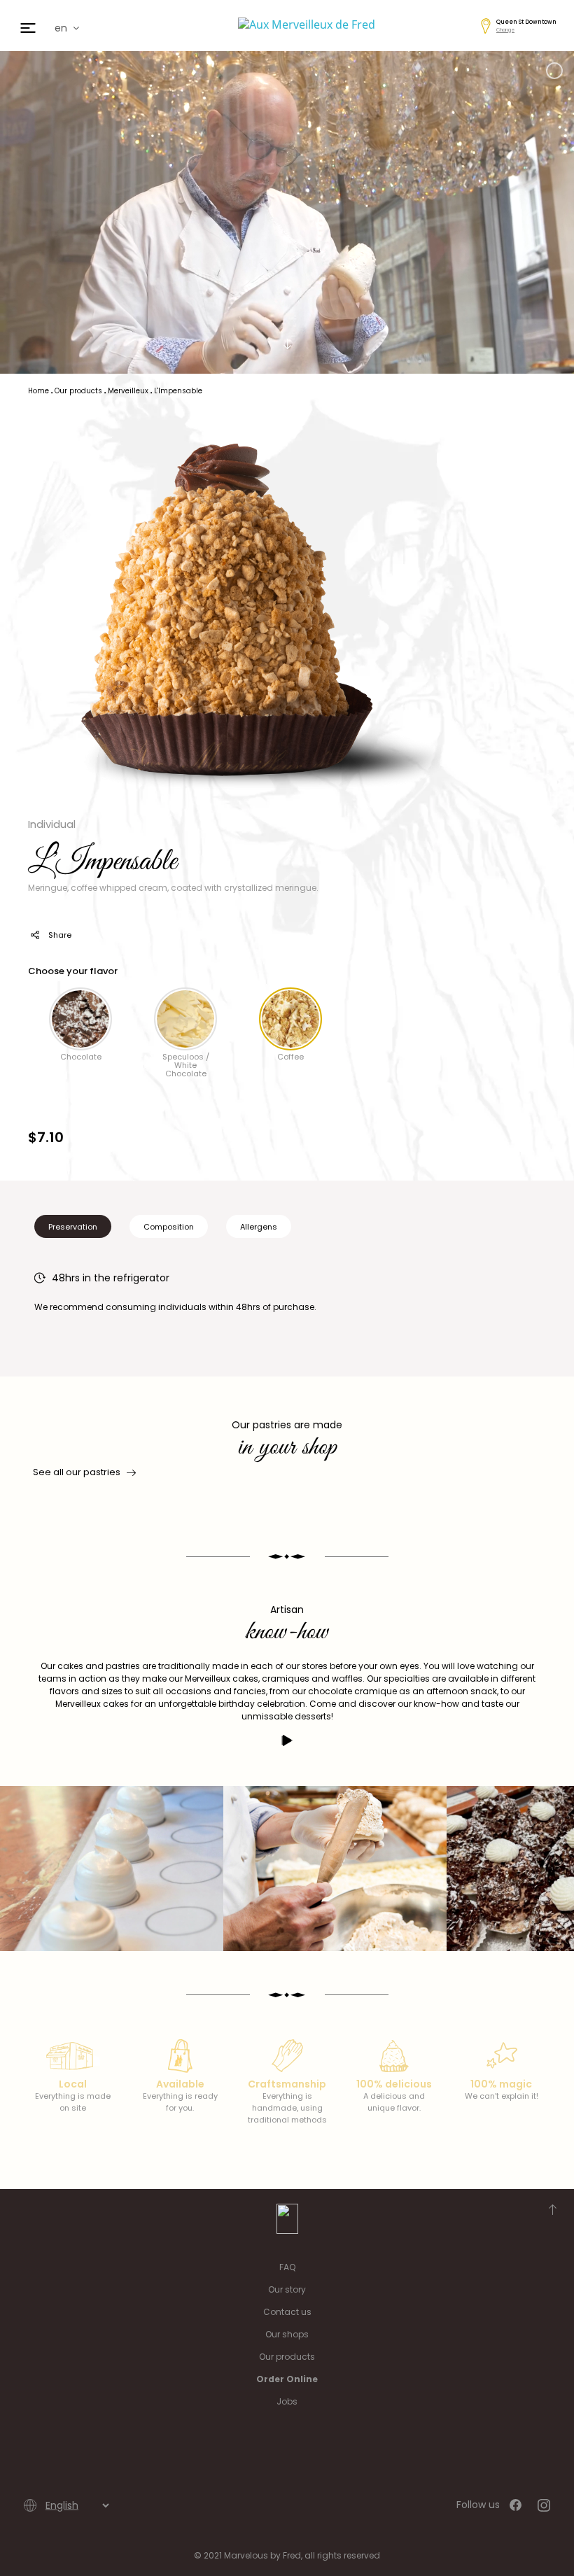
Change (505, 30)
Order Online (287, 2379)
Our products (287, 2357)
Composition (169, 1227)
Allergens (259, 1227)
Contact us (287, 2312)
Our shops (287, 2334)
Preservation (73, 1227)
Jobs (287, 2401)
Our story (287, 2289)
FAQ (287, 2267)
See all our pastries (77, 1472)
